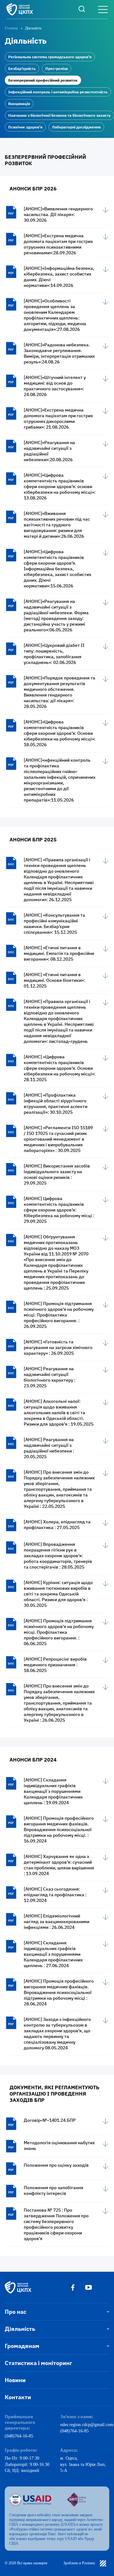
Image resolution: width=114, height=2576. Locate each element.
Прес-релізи (57, 68)
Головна (11, 28)
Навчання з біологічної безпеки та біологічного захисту (59, 115)
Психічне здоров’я (25, 127)
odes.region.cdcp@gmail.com (85, 2425)
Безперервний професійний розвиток (43, 80)
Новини (15, 2380)
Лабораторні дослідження (76, 127)
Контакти (18, 2397)
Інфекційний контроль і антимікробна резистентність (58, 92)
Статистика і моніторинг (38, 2363)
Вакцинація (19, 104)
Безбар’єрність (22, 68)
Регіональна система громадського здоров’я (50, 57)
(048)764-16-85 (19, 2436)
